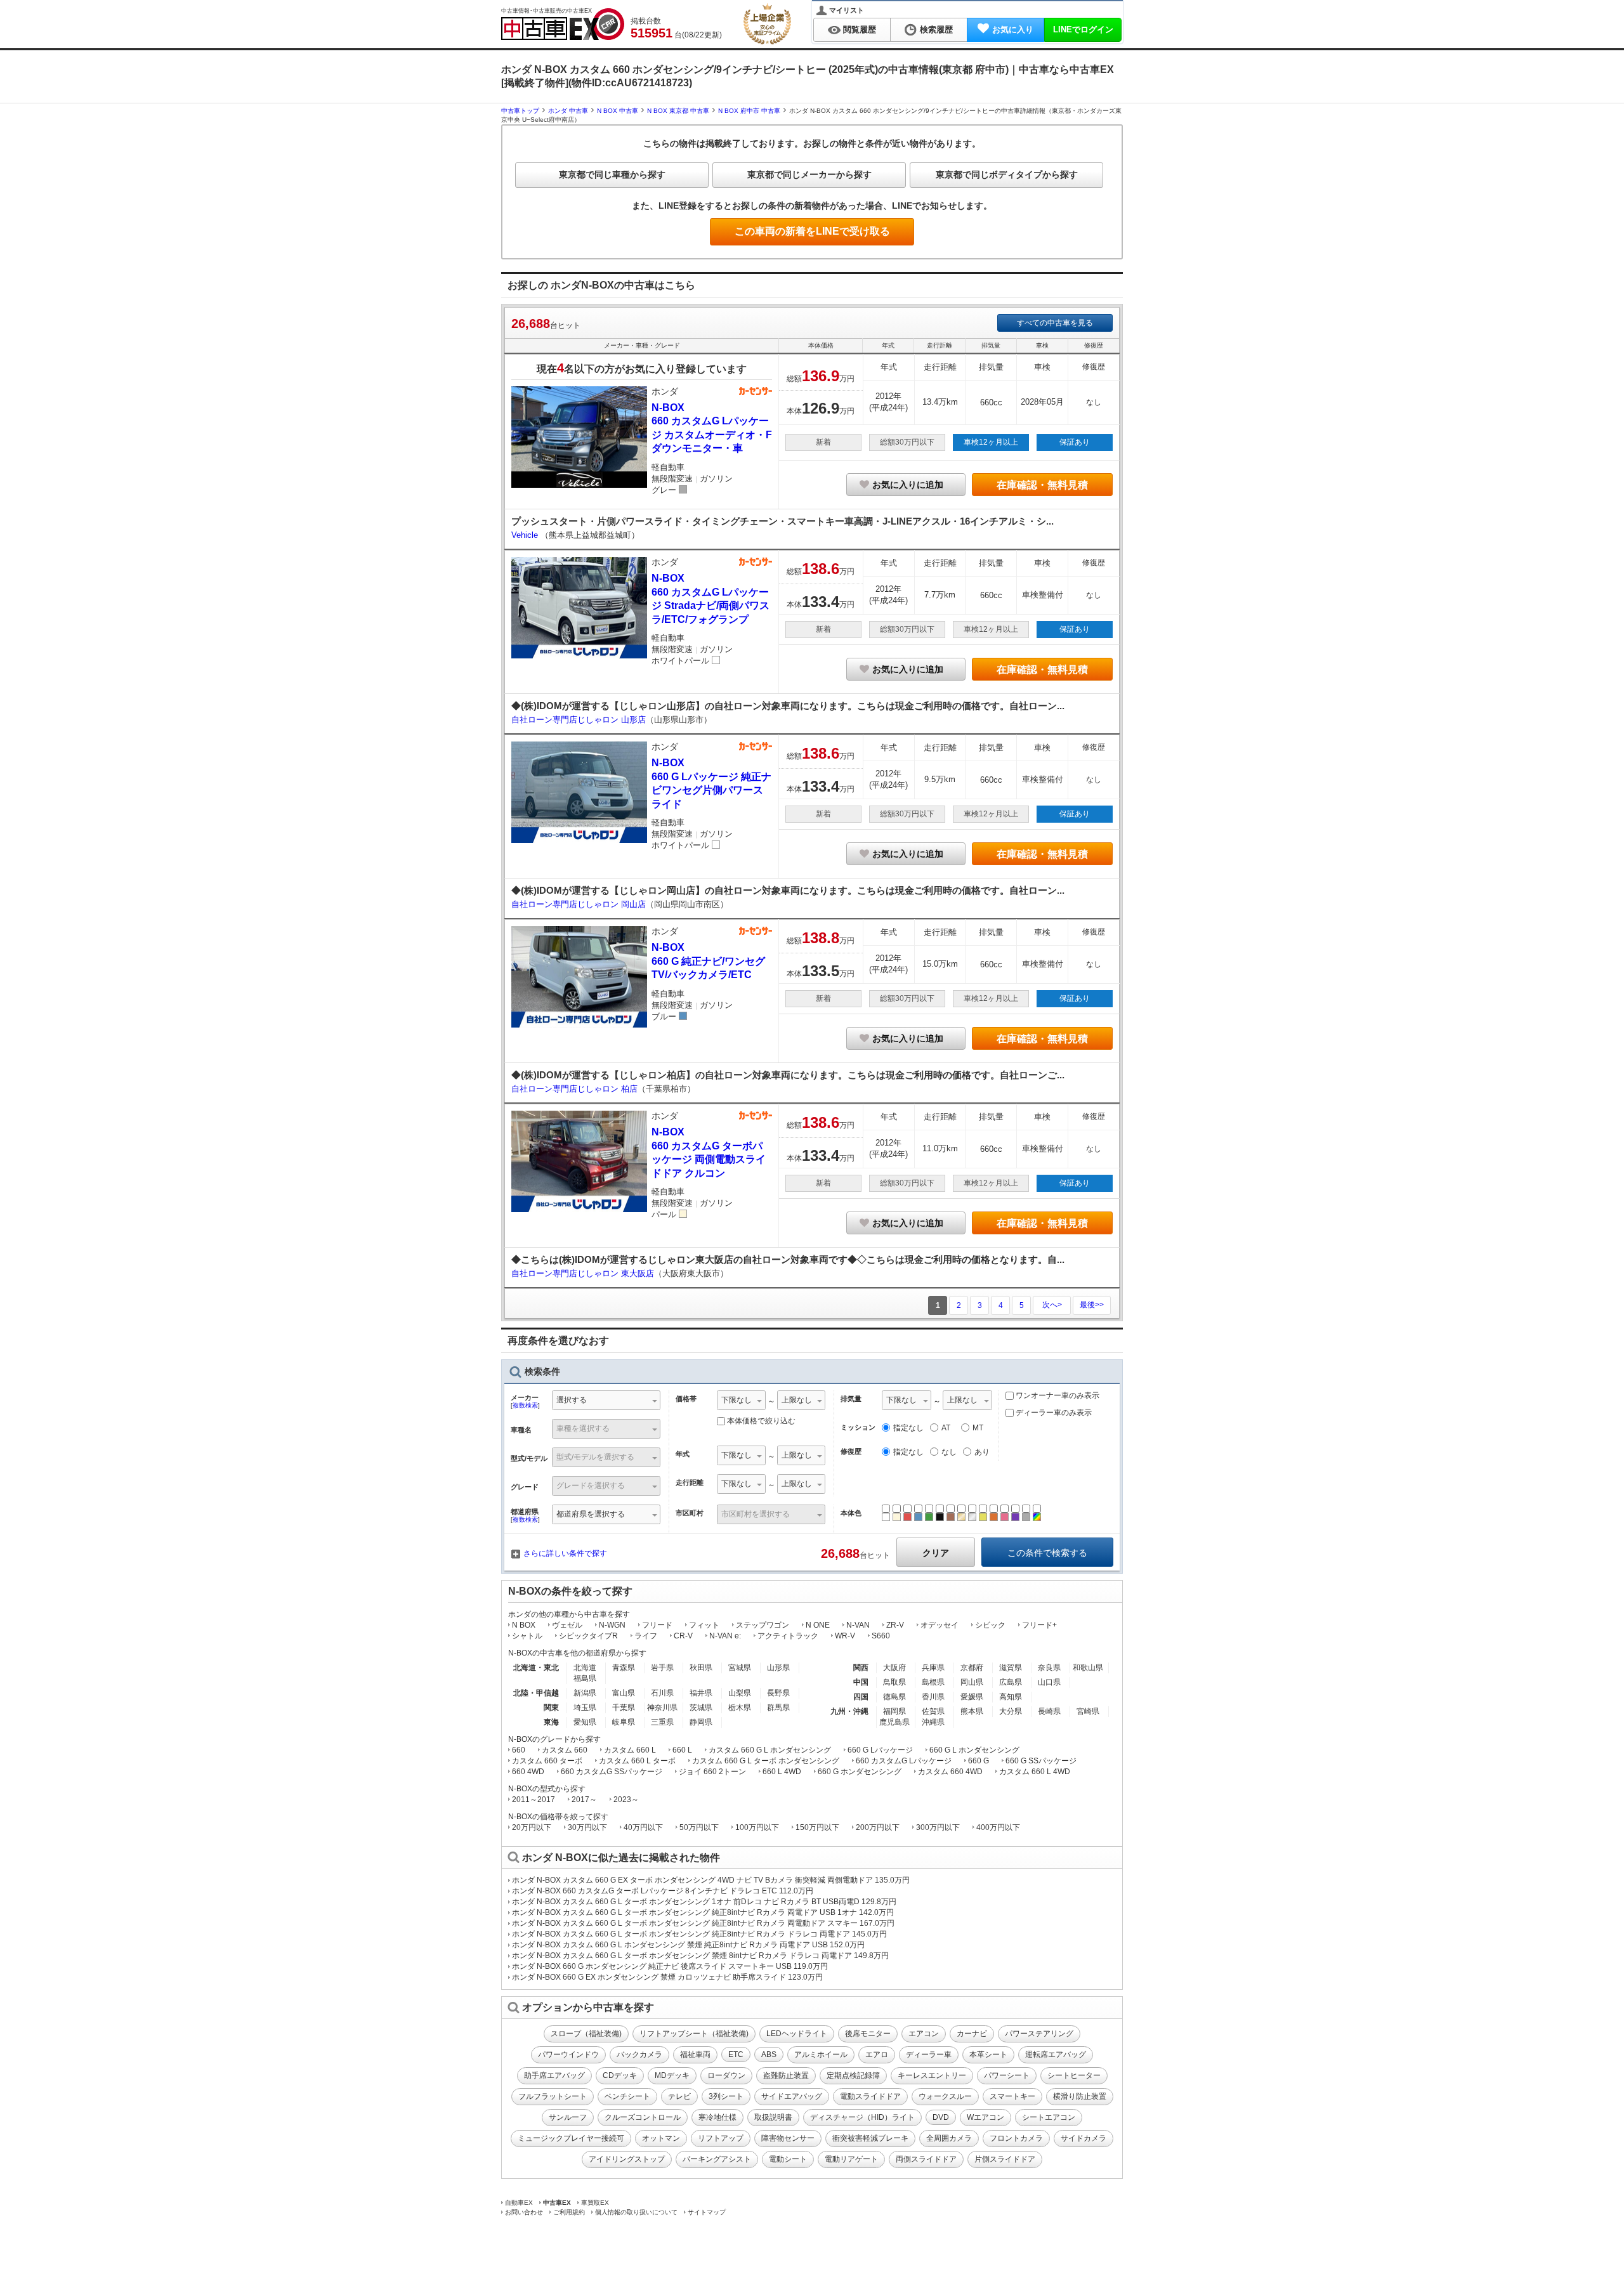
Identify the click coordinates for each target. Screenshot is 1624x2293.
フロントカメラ (1016, 2138)
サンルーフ (568, 2117)
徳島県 (894, 1697)
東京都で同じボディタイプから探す (1007, 174)
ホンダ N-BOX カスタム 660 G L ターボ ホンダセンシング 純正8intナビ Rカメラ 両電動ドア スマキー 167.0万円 (703, 1923)
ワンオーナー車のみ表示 (1057, 1395)
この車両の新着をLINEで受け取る (812, 231)
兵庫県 (933, 1668)
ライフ (646, 1636)
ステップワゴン (763, 1625)
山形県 (778, 1668)
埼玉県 (585, 1708)
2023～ (626, 1800)
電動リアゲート (851, 2159)
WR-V (845, 1636)
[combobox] (606, 1401)
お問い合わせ (524, 2212)
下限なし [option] (737, 1400)
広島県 (1011, 1682)
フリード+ (1039, 1625)
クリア (936, 1553)
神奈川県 (662, 1708)
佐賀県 (933, 1711)
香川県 (933, 1697)
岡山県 (972, 1682)
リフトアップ (721, 2138)
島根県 (933, 1682)
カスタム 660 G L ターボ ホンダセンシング (766, 1761)
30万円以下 (587, 1827)
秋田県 (701, 1668)
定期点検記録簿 (853, 2075)
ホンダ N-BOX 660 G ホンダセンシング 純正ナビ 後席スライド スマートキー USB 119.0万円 (670, 1966)
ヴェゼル (567, 1625)
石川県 (662, 1693)
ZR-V (895, 1625)
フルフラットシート (553, 2096)
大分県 (1011, 1711)
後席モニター (868, 2034)
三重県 (662, 1722)
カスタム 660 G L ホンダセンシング (770, 1750)
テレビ (679, 2096)
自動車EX (519, 2203)
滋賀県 (1011, 1668)
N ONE (818, 1625)
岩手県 (662, 1668)
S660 (881, 1636)
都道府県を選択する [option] (591, 1514)
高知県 (1011, 1697)
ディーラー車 (929, 2055)
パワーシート (1007, 2075)
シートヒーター (1074, 2075)
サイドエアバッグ (792, 2096)
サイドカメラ (1084, 2138)
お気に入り (1013, 29)
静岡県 (701, 1722)
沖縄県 (933, 1722)
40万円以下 (643, 1827)
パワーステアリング (1039, 2034)
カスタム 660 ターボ (547, 1761)
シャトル (527, 1636)
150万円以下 (817, 1827)
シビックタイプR (588, 1636)
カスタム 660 (565, 1750)
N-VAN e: (725, 1636)
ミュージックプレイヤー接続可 (571, 2138)
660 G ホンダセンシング (860, 1772)
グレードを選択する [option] (591, 1486)
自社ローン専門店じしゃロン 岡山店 (579, 904)
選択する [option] (572, 1400)
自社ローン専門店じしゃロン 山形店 (579, 720)
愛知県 (585, 1722)
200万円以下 (878, 1827)
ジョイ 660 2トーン (712, 1772)
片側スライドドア (1005, 2159)
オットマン (661, 2138)
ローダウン (726, 2075)
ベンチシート (627, 2096)
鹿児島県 (894, 1722)
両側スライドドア (926, 2159)
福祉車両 (695, 2055)
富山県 (624, 1693)
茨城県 (701, 1708)
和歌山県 (1088, 1668)
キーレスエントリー (932, 2075)
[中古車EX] (563, 24)
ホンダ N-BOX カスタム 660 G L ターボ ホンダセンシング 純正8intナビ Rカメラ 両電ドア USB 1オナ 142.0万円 (703, 1912)
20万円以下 (532, 1827)
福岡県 (894, 1711)
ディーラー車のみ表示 (1053, 1413)
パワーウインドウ (568, 2055)
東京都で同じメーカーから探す (809, 174)
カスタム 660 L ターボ (637, 1761)
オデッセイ (940, 1625)
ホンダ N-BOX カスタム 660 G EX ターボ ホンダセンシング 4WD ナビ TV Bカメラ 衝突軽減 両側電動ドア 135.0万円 (711, 1880)
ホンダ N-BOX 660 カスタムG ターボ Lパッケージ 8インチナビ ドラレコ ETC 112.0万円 (663, 1891)
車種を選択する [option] (583, 1428)
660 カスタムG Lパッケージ (904, 1761)
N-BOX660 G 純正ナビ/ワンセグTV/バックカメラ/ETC (708, 961)
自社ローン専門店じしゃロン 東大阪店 (583, 1273)
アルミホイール (821, 2055)
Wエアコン (986, 2117)
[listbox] (741, 1401)
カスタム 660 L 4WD (1035, 1772)
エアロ (877, 2055)
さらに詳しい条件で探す (565, 1553)
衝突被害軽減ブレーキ (870, 2138)
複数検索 (525, 1405)
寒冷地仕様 (717, 2117)
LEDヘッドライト (797, 2034)
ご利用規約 (569, 2212)
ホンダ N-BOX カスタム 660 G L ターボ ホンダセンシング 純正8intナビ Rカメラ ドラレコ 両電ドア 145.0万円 (699, 1934)
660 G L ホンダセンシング (974, 1750)
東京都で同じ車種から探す (612, 174)
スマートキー (1012, 2096)
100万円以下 (757, 1827)
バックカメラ (639, 2055)
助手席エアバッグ (554, 2075)
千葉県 (624, 1708)
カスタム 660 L (630, 1750)
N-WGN (612, 1625)
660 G (979, 1761)
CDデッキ (620, 2075)
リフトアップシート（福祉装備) (694, 2034)
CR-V (683, 1636)
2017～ (584, 1800)
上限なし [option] (797, 1400)
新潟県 (585, 1693)
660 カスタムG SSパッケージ (612, 1772)
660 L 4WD (782, 1772)
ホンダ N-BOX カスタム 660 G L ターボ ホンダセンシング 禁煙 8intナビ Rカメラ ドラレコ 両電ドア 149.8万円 (700, 1956)
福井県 (701, 1693)
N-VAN (858, 1625)
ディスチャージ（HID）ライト (862, 2117)
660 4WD (528, 1772)
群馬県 (778, 1708)
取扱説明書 (773, 2117)
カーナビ (972, 2034)
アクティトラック (788, 1636)
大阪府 (894, 1668)
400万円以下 (998, 1827)
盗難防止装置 (786, 2075)
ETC (736, 2055)
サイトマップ (707, 2212)
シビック (990, 1625)
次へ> (1052, 1305)
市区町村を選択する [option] (756, 1514)
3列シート (726, 2096)
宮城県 (740, 1668)
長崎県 (1049, 1711)
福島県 (585, 1678)
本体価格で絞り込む (761, 1421)
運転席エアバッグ (1056, 2055)
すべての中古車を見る (1055, 323)
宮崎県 (1088, 1711)
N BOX (524, 1625)
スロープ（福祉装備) (586, 2034)
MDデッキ (672, 2075)
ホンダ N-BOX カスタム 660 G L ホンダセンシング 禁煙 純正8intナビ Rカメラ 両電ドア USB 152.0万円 (688, 1945)
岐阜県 (624, 1722)
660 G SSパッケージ (1041, 1761)
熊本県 (972, 1711)
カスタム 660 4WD (950, 1772)
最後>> (1092, 1305)
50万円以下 (699, 1827)
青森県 (624, 1668)
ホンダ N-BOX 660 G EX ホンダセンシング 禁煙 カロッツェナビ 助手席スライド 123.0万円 (667, 1977)
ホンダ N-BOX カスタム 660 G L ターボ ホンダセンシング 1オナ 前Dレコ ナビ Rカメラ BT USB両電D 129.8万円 (704, 1902)
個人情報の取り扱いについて (636, 2212)
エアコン (924, 2034)
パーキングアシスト (717, 2159)
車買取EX (595, 2203)
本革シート (988, 2055)
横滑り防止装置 (1080, 2096)
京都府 (972, 1668)
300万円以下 (938, 1827)
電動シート (788, 2159)
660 (519, 1750)
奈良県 (1049, 1668)
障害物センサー (788, 2138)
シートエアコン (1049, 2117)
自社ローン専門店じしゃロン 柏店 (574, 1089)
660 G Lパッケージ (880, 1750)
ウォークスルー (945, 2096)
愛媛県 (972, 1697)
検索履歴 (936, 29)
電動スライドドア (870, 2096)
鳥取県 (894, 1682)
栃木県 (740, 1708)
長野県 (778, 1693)
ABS (769, 2055)
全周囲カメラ (949, 2138)
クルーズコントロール (643, 2117)
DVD (941, 2117)
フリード (657, 1625)
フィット (704, 1625)
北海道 (585, 1668)
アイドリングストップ (627, 2159)
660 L (682, 1750)
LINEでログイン (1083, 29)
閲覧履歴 (860, 29)
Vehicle (526, 535)
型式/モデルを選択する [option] (595, 1457)
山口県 (1049, 1682)
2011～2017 (534, 1800)
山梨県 (740, 1693)
